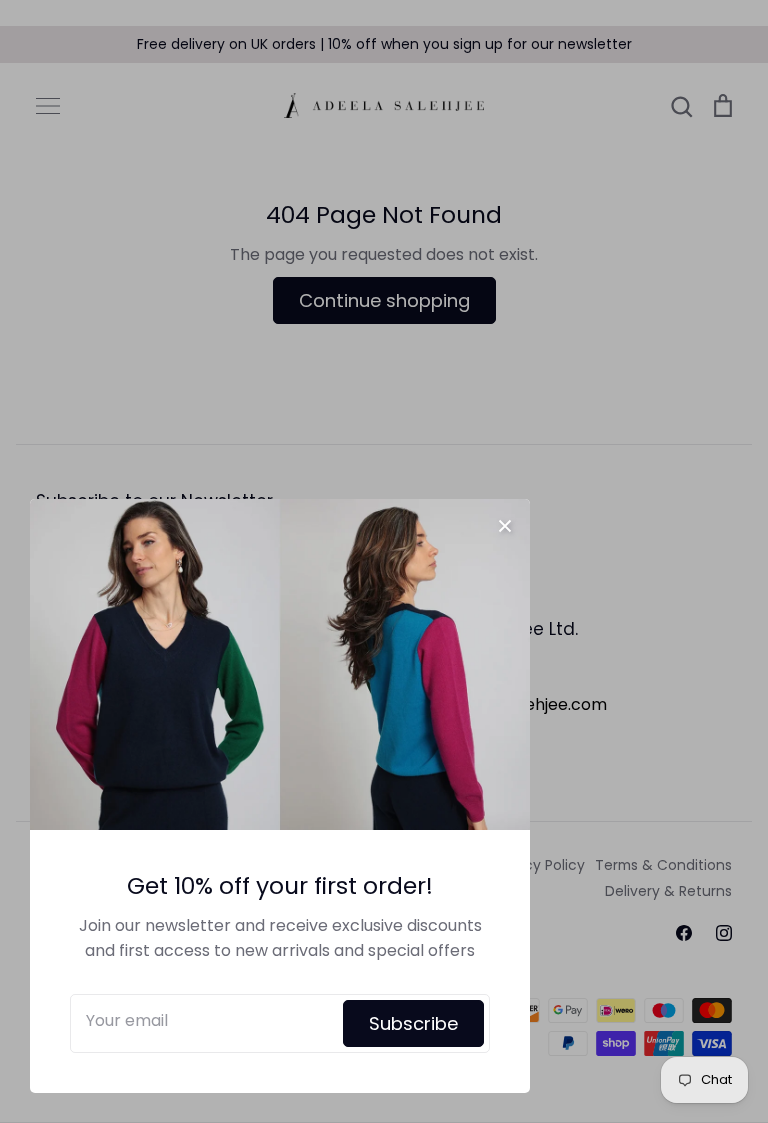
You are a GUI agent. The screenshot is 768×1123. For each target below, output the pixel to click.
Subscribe (413, 1023)
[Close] (505, 524)
